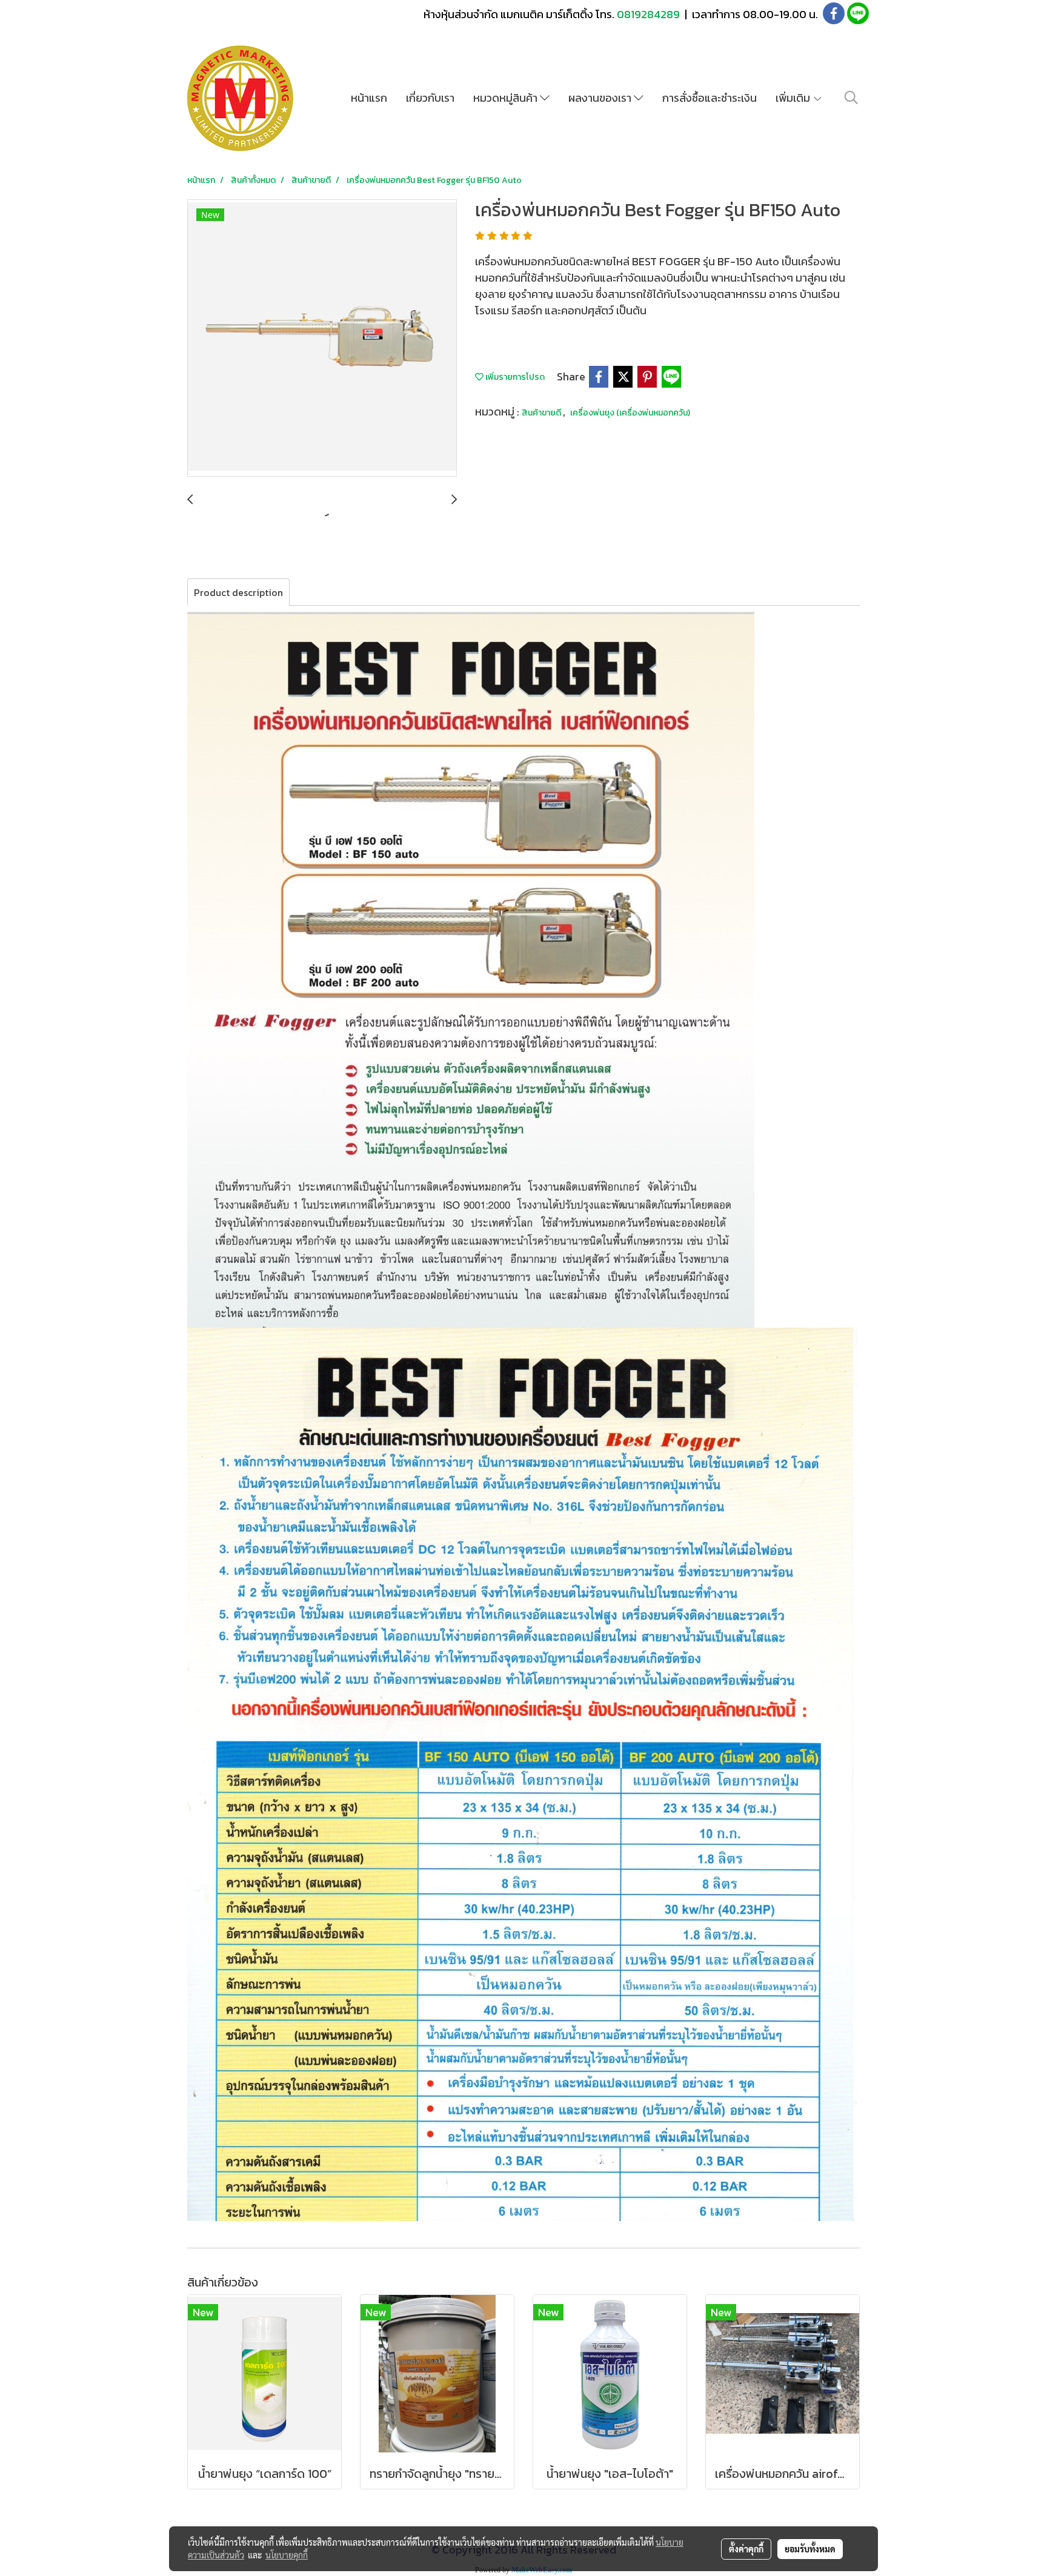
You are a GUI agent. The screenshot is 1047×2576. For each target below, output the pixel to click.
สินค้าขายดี (542, 413)
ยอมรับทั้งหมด (810, 2549)
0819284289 (650, 14)
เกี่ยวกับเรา (430, 98)
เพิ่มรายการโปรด (514, 377)
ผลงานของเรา (601, 98)
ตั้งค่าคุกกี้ (746, 2549)
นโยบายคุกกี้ (287, 2555)
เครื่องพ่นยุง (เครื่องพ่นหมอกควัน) (630, 413)
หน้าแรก (369, 98)
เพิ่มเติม (794, 98)
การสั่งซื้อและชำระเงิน (710, 98)
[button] (851, 98)
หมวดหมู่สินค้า (507, 98)
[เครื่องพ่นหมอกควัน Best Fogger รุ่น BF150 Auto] (322, 339)
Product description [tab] (238, 592)
